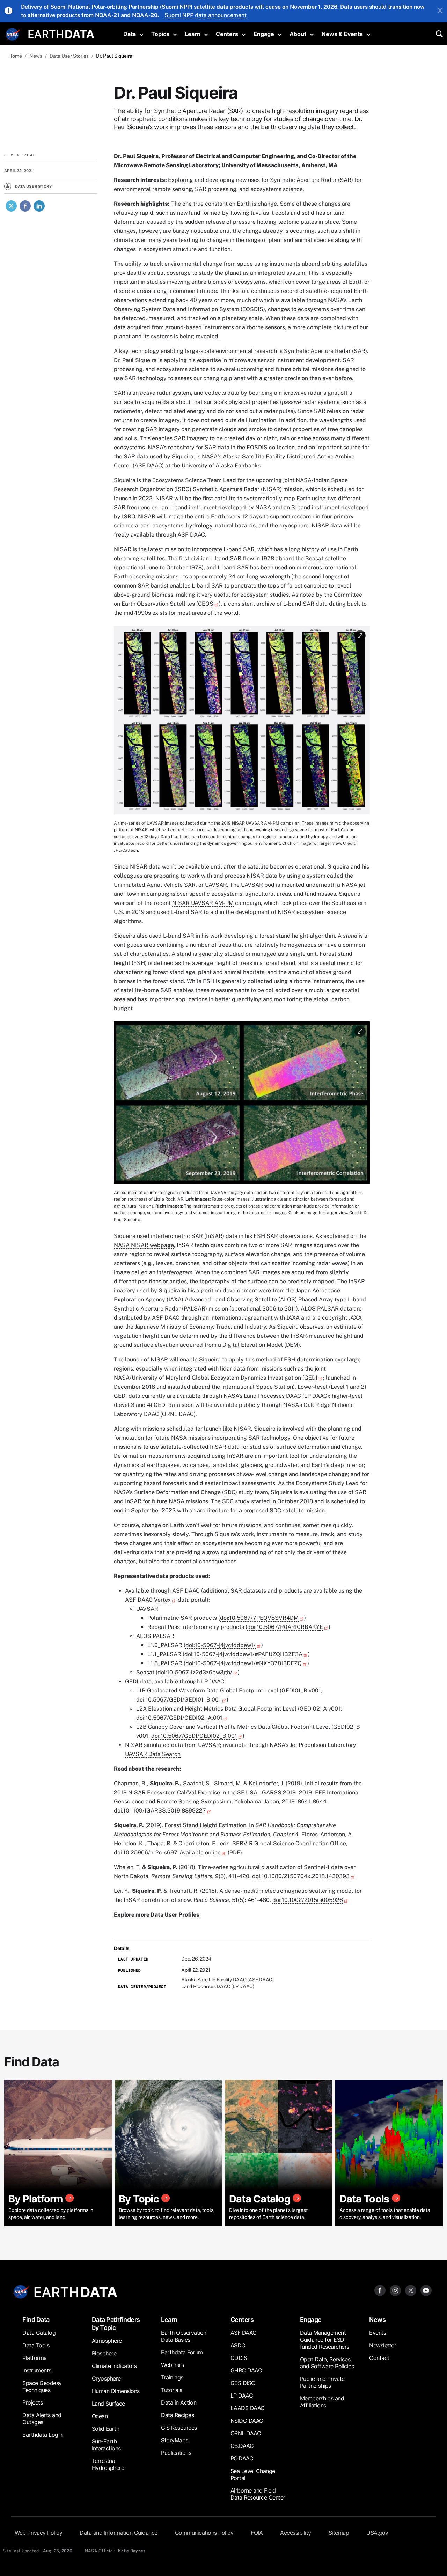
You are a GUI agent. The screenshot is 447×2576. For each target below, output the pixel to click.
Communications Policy (204, 2533)
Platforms (34, 2358)
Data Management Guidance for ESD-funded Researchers (325, 2340)
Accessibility (296, 2533)
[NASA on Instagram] (395, 2290)
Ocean (100, 2416)
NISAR (271, 489)
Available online (200, 1852)
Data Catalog (39, 2333)
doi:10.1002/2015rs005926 (308, 1900)
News (36, 56)
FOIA (257, 2533)
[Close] (440, 11)
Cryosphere (106, 2378)
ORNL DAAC (246, 2433)
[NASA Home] (13, 35)
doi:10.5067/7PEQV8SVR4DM (259, 1618)
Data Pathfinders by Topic (116, 2324)
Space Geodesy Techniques (42, 2386)
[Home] (61, 33)
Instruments (37, 2370)
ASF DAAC (148, 466)
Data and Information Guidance (119, 2533)
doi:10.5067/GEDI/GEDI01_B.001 (179, 1700)
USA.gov (377, 2533)
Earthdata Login (42, 2435)
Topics (160, 34)
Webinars (172, 2365)
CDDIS (239, 2358)
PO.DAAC (242, 2458)
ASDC (238, 2345)
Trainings (172, 2377)
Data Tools (36, 2345)
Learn (193, 34)
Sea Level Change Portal (253, 2474)
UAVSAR (216, 885)
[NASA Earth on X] (411, 2290)
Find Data (36, 2320)
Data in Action (179, 2402)
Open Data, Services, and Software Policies (327, 2363)
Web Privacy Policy (38, 2533)
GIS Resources (179, 2428)
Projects (32, 2402)
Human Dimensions (116, 2391)
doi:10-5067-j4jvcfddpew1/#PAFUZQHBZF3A (243, 1654)
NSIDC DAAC (247, 2421)
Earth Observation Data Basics (184, 2336)
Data (130, 34)
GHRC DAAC (246, 2370)
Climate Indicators (114, 2366)
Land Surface (108, 2404)
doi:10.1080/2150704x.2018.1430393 (301, 1876)
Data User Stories (69, 56)
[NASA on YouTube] (426, 2290)
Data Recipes (177, 2415)
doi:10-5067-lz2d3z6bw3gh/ (195, 1672)
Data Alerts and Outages (42, 2419)
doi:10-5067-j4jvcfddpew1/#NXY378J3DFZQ (244, 1663)
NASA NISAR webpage (144, 1245)
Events (378, 2333)
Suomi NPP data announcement (206, 15)
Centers (227, 34)
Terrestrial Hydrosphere (108, 2464)
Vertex (162, 1600)
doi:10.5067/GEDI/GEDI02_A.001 (179, 1718)
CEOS (206, 604)
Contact (379, 2358)
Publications (176, 2453)
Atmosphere (107, 2341)
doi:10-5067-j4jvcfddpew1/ (221, 1645)
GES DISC (243, 2383)
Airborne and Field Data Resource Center (258, 2494)
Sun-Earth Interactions (106, 2445)
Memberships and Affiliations (322, 2402)
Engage (264, 34)
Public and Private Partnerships (322, 2382)
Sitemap (339, 2533)
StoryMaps (175, 2440)
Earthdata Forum (182, 2352)
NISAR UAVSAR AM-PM (203, 903)
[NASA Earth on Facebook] (380, 2290)
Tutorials (172, 2390)
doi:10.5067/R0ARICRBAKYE (285, 1627)
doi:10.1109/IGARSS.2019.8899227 (160, 1811)
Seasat (314, 558)
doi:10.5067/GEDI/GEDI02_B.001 (194, 1736)
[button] (242, 722)
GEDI (311, 1378)
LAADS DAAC (248, 2408)
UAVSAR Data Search (153, 1754)
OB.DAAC (242, 2446)
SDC (230, 1492)
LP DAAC (242, 2396)
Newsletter (383, 2345)
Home (15, 56)
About (298, 34)
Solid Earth (106, 2429)
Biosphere (104, 2353)
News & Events (342, 34)
